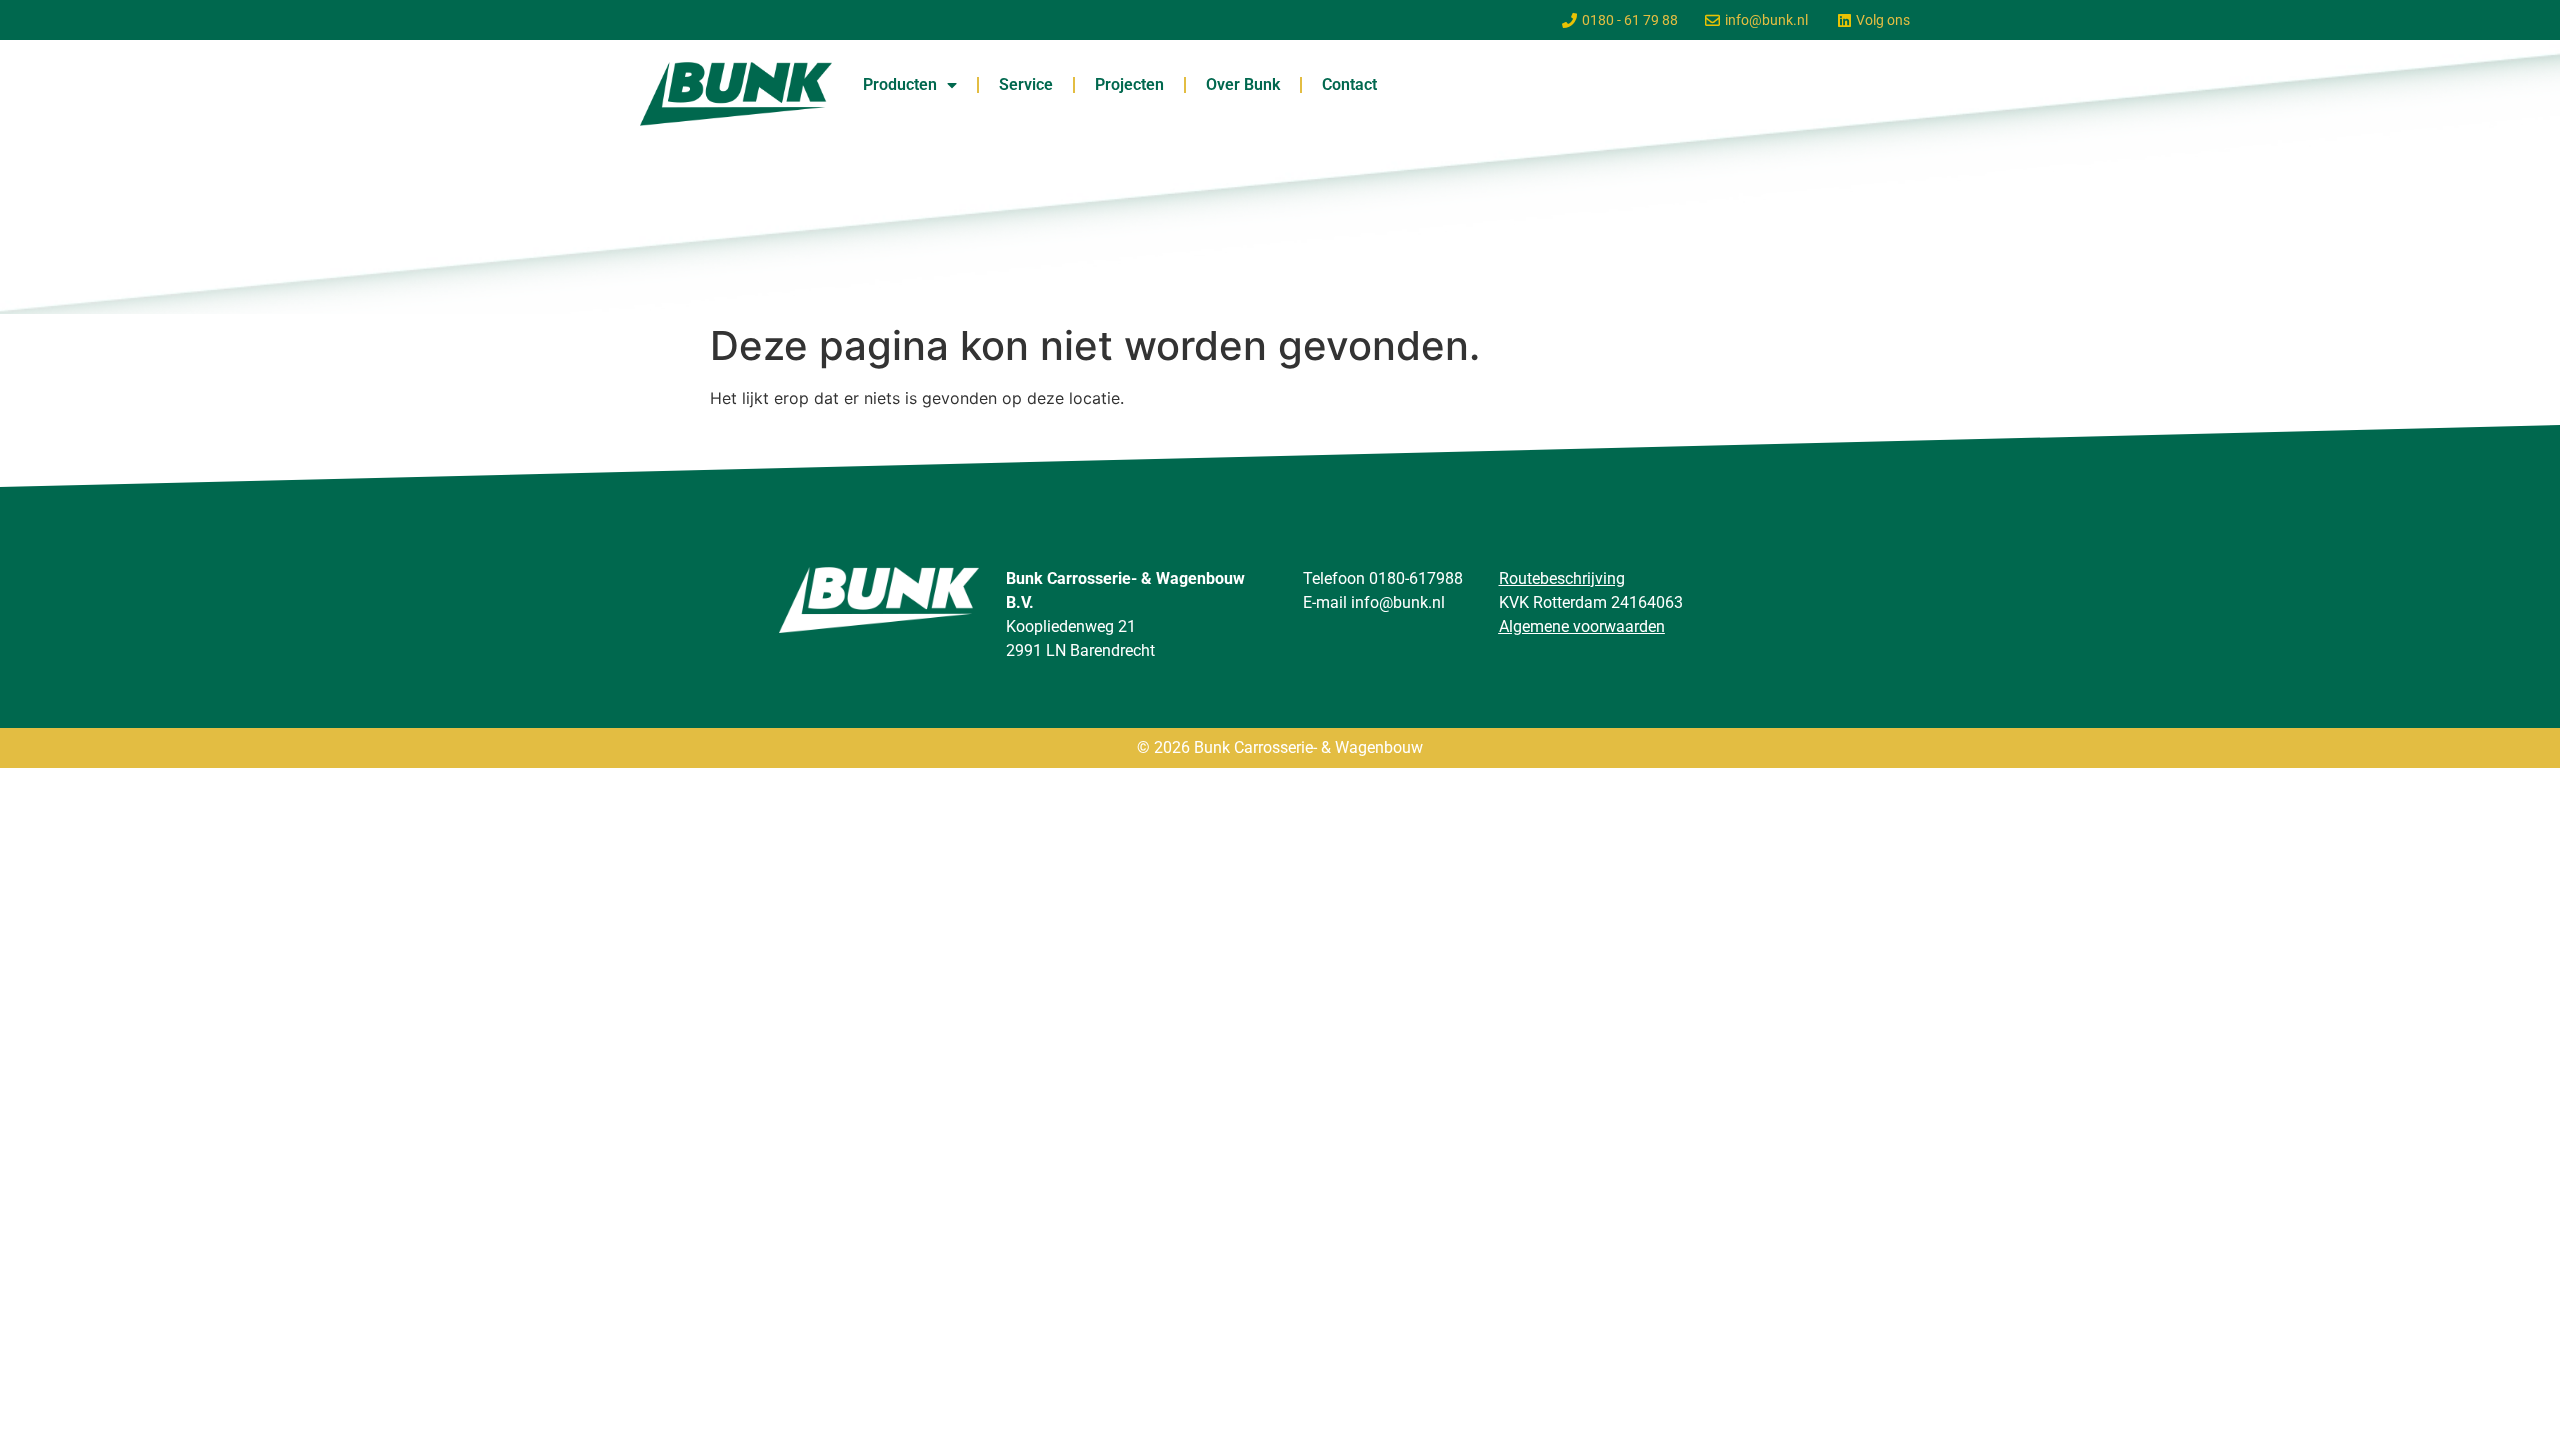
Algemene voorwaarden (1582, 626)
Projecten (1129, 84)
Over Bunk (1243, 84)
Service (1026, 84)
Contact (1349, 84)
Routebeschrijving (1562, 578)
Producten (900, 84)
